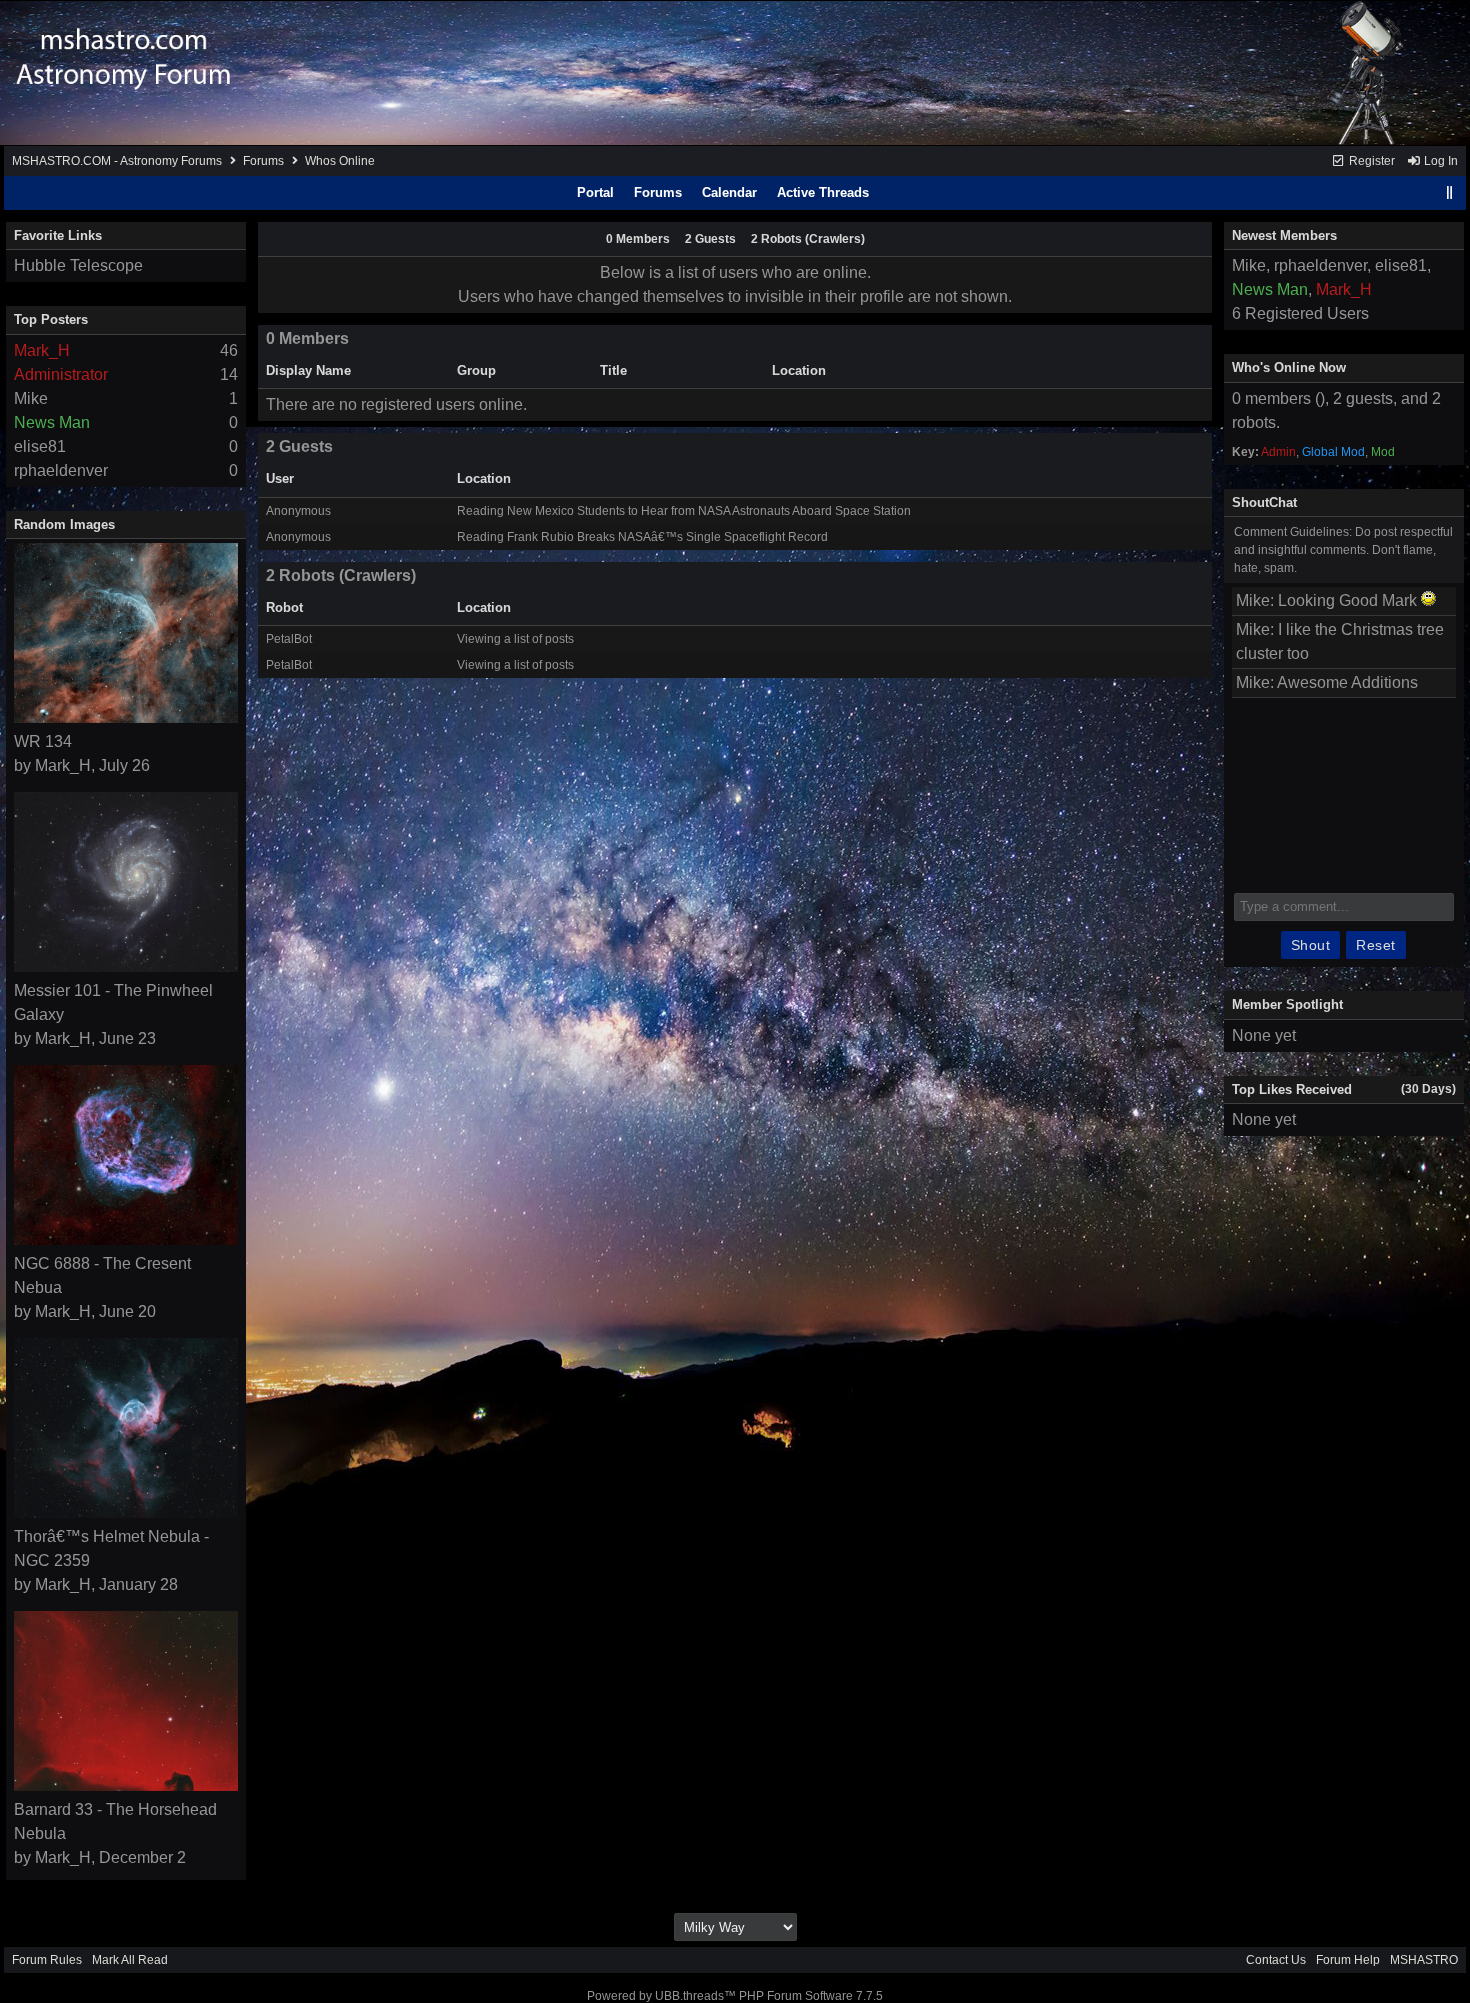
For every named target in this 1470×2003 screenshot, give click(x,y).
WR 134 (43, 741)
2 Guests (710, 239)
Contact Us (1276, 1960)
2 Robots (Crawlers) (808, 239)
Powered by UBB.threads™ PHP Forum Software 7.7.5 (735, 1996)
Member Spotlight (1287, 1004)
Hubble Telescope (78, 265)
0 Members (638, 239)
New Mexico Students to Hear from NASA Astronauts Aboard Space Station (709, 511)
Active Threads (823, 192)
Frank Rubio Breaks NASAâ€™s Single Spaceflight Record (667, 537)
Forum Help (1348, 1960)
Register (1370, 161)
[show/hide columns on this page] (1450, 192)
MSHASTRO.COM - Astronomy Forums (117, 161)
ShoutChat (1264, 502)
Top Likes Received (1292, 1089)
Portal (595, 192)
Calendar (729, 192)
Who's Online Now (1289, 367)
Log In (1439, 161)
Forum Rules (47, 1960)
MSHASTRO (1424, 1960)
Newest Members (1284, 235)
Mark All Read (130, 1960)
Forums (263, 161)
